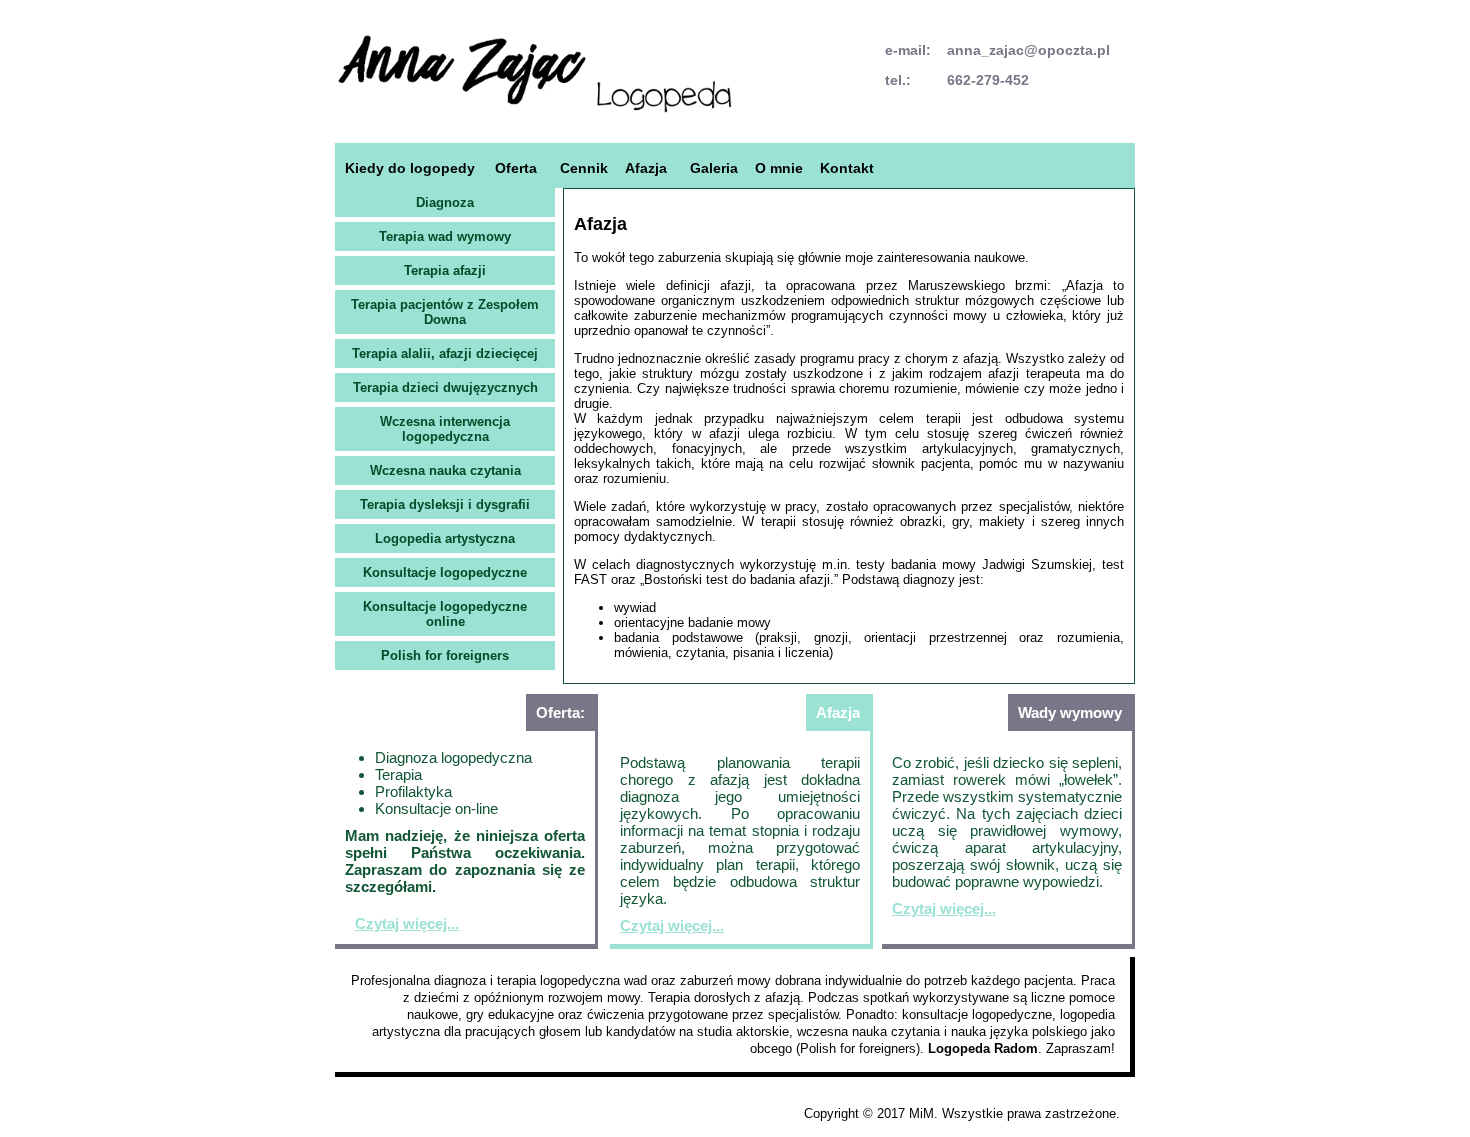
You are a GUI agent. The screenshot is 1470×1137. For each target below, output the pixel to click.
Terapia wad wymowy (445, 236)
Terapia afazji (445, 270)
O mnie (779, 168)
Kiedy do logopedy (410, 168)
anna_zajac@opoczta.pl (1028, 50)
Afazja (646, 168)
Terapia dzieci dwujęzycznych (445, 387)
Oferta (516, 168)
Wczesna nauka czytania (445, 470)
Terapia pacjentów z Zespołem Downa (445, 312)
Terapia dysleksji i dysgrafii (445, 504)
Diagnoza (445, 202)
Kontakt (847, 168)
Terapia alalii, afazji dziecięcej (445, 353)
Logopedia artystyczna (445, 538)
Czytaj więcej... (407, 923)
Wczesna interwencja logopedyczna (445, 429)
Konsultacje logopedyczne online (445, 614)
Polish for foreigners (445, 655)
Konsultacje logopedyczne (445, 572)
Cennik (584, 168)
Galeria (714, 168)
